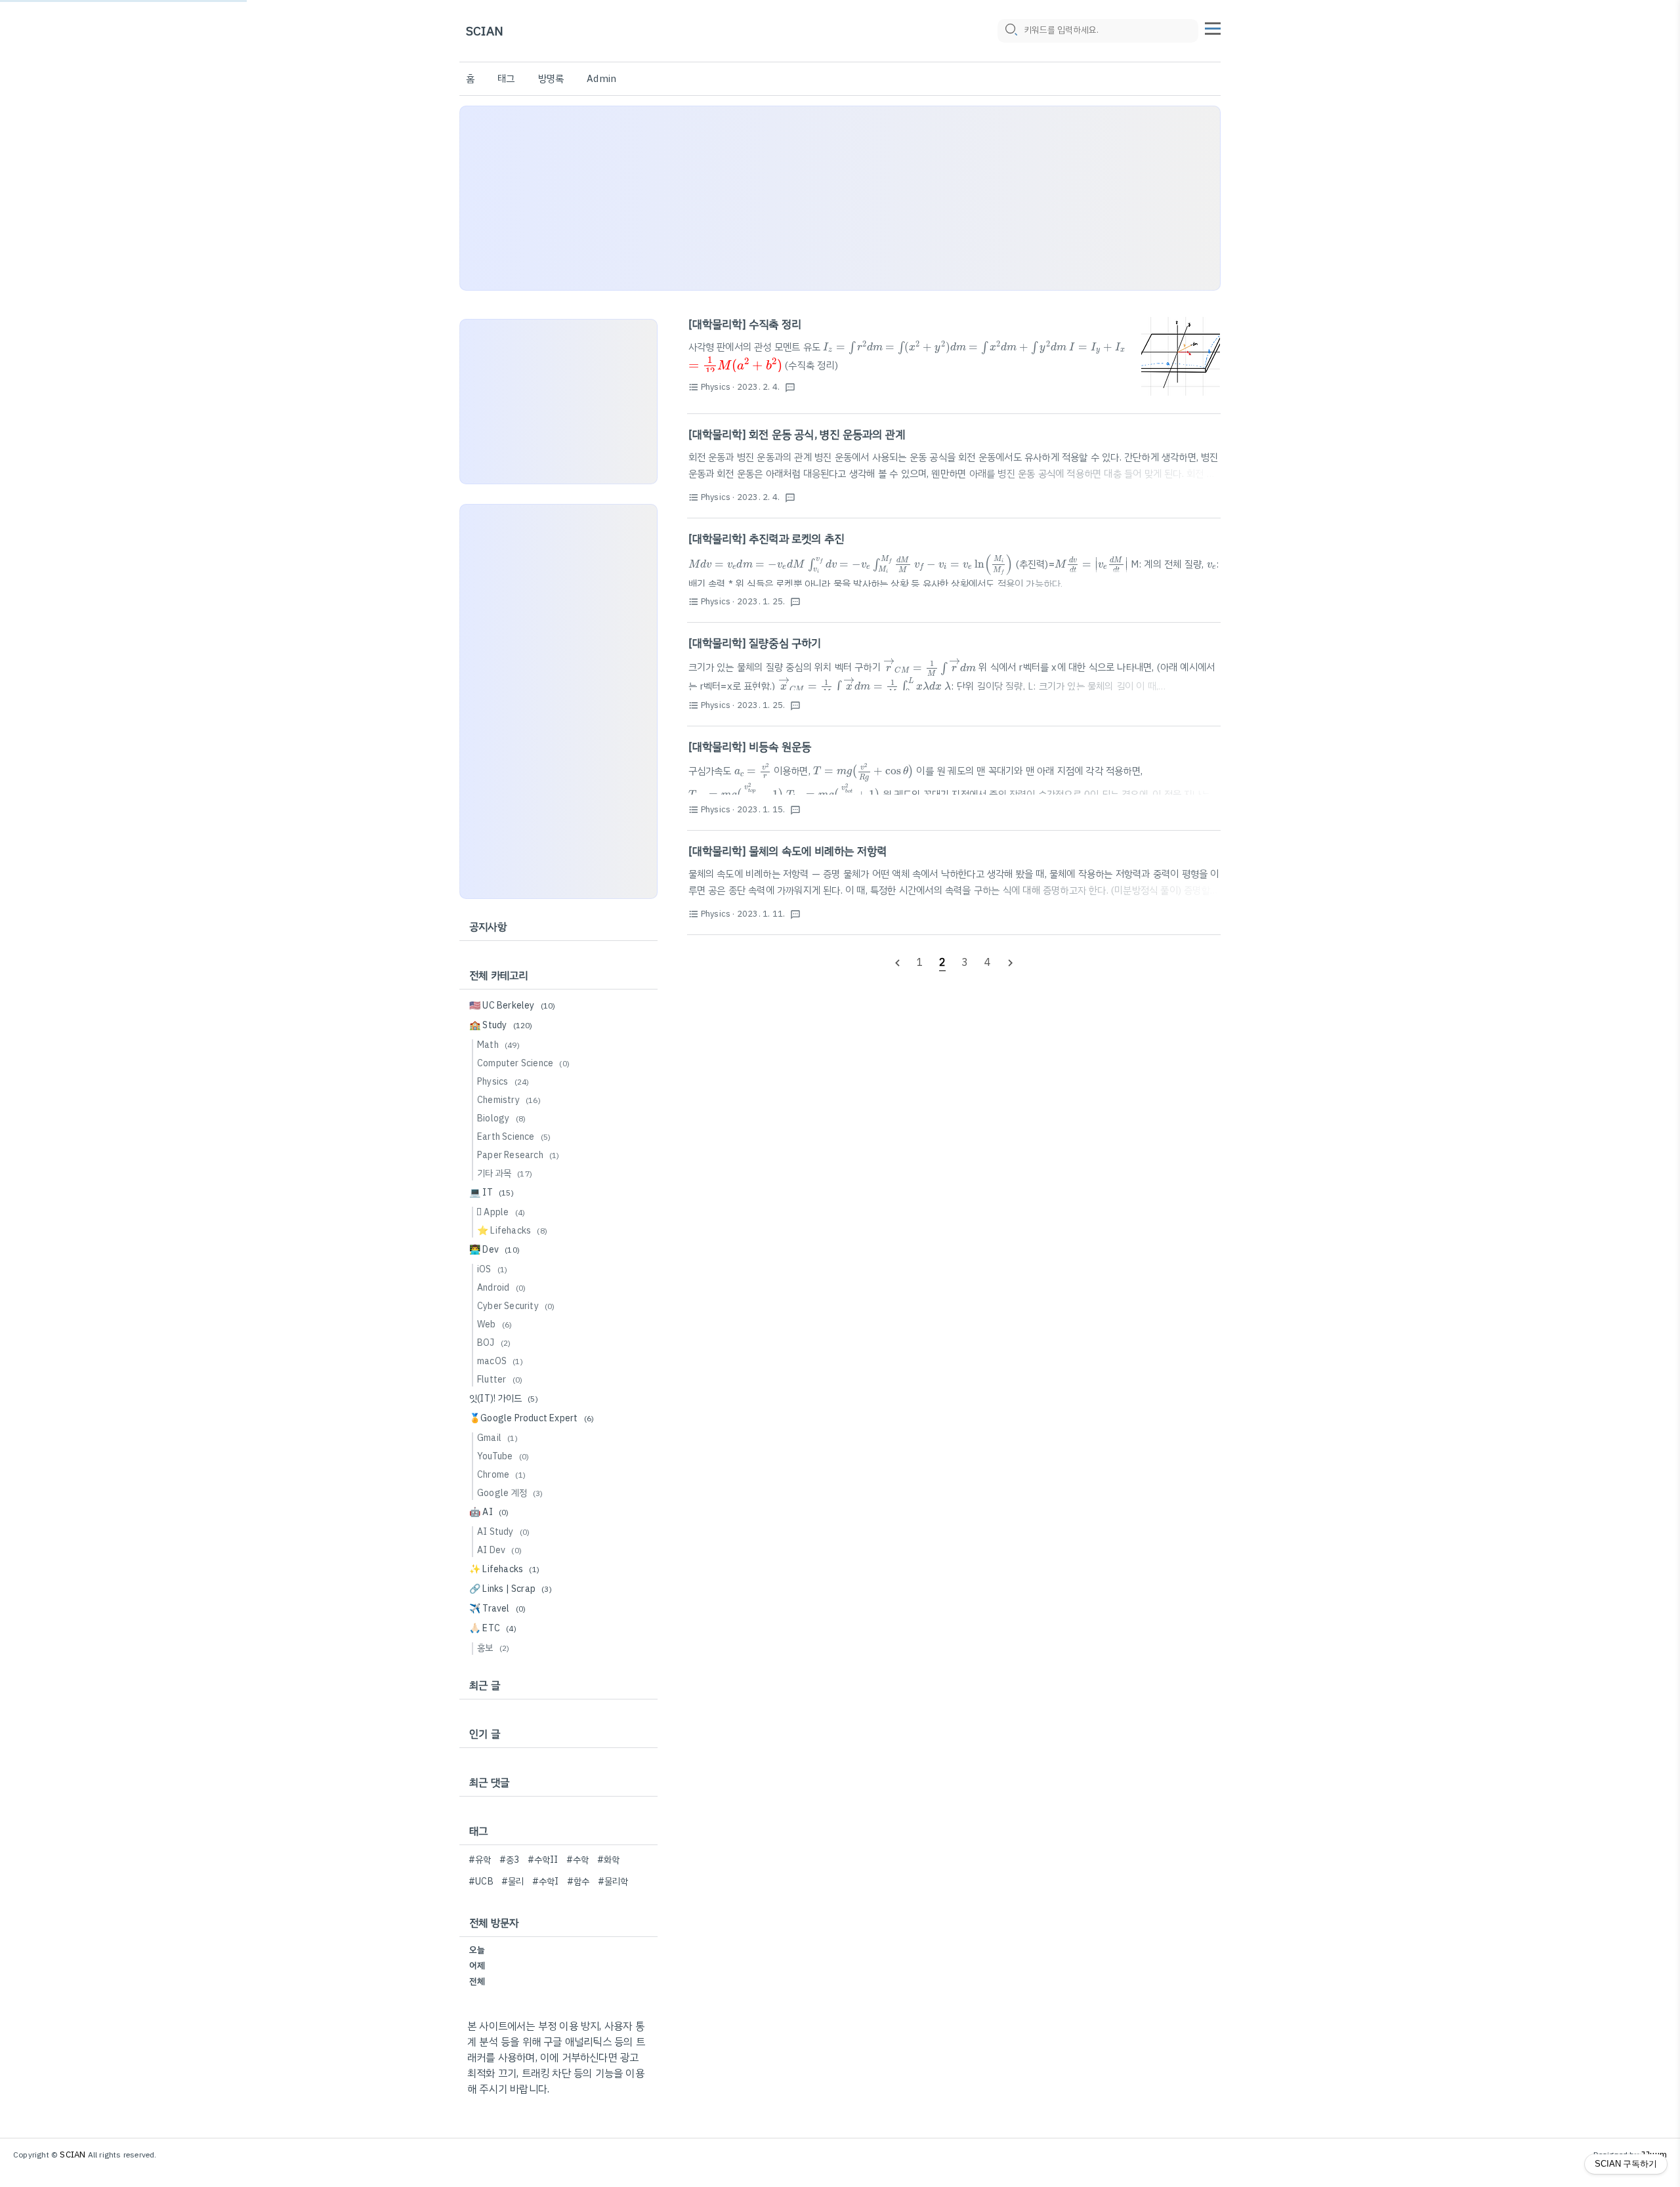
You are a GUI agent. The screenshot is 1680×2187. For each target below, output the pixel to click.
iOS (492, 1269)
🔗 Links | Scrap (511, 1589)
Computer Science (523, 1063)
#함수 (578, 1882)
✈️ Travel (497, 1609)
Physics (503, 1082)
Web (494, 1324)
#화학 (609, 1860)
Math (498, 1045)
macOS (500, 1361)
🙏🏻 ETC (493, 1628)
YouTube (503, 1456)
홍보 (493, 1648)
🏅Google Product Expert (532, 1418)
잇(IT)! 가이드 (504, 1399)
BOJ (494, 1343)
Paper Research (518, 1155)
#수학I (546, 1882)
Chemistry (509, 1100)
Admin (601, 79)
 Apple (501, 1212)
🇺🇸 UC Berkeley (513, 1006)
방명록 (551, 79)
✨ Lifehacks (504, 1569)
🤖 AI (489, 1512)
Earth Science (514, 1137)
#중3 (510, 1860)
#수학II (543, 1860)
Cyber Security (516, 1306)
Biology (501, 1118)
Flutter (500, 1380)
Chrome (501, 1475)
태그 (506, 79)
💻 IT (492, 1193)
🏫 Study (501, 1025)
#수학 (578, 1860)
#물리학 (613, 1882)
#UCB (481, 1882)
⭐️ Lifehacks (512, 1231)
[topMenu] (1213, 27)
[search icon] (1011, 31)
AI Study (503, 1532)
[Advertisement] (840, 198)
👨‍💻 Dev (494, 1250)
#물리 (513, 1882)
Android (501, 1288)
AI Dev (499, 1550)
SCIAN (485, 31)
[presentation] (853, 347)
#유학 (480, 1860)
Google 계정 (510, 1493)
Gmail (497, 1438)
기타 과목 (505, 1174)
